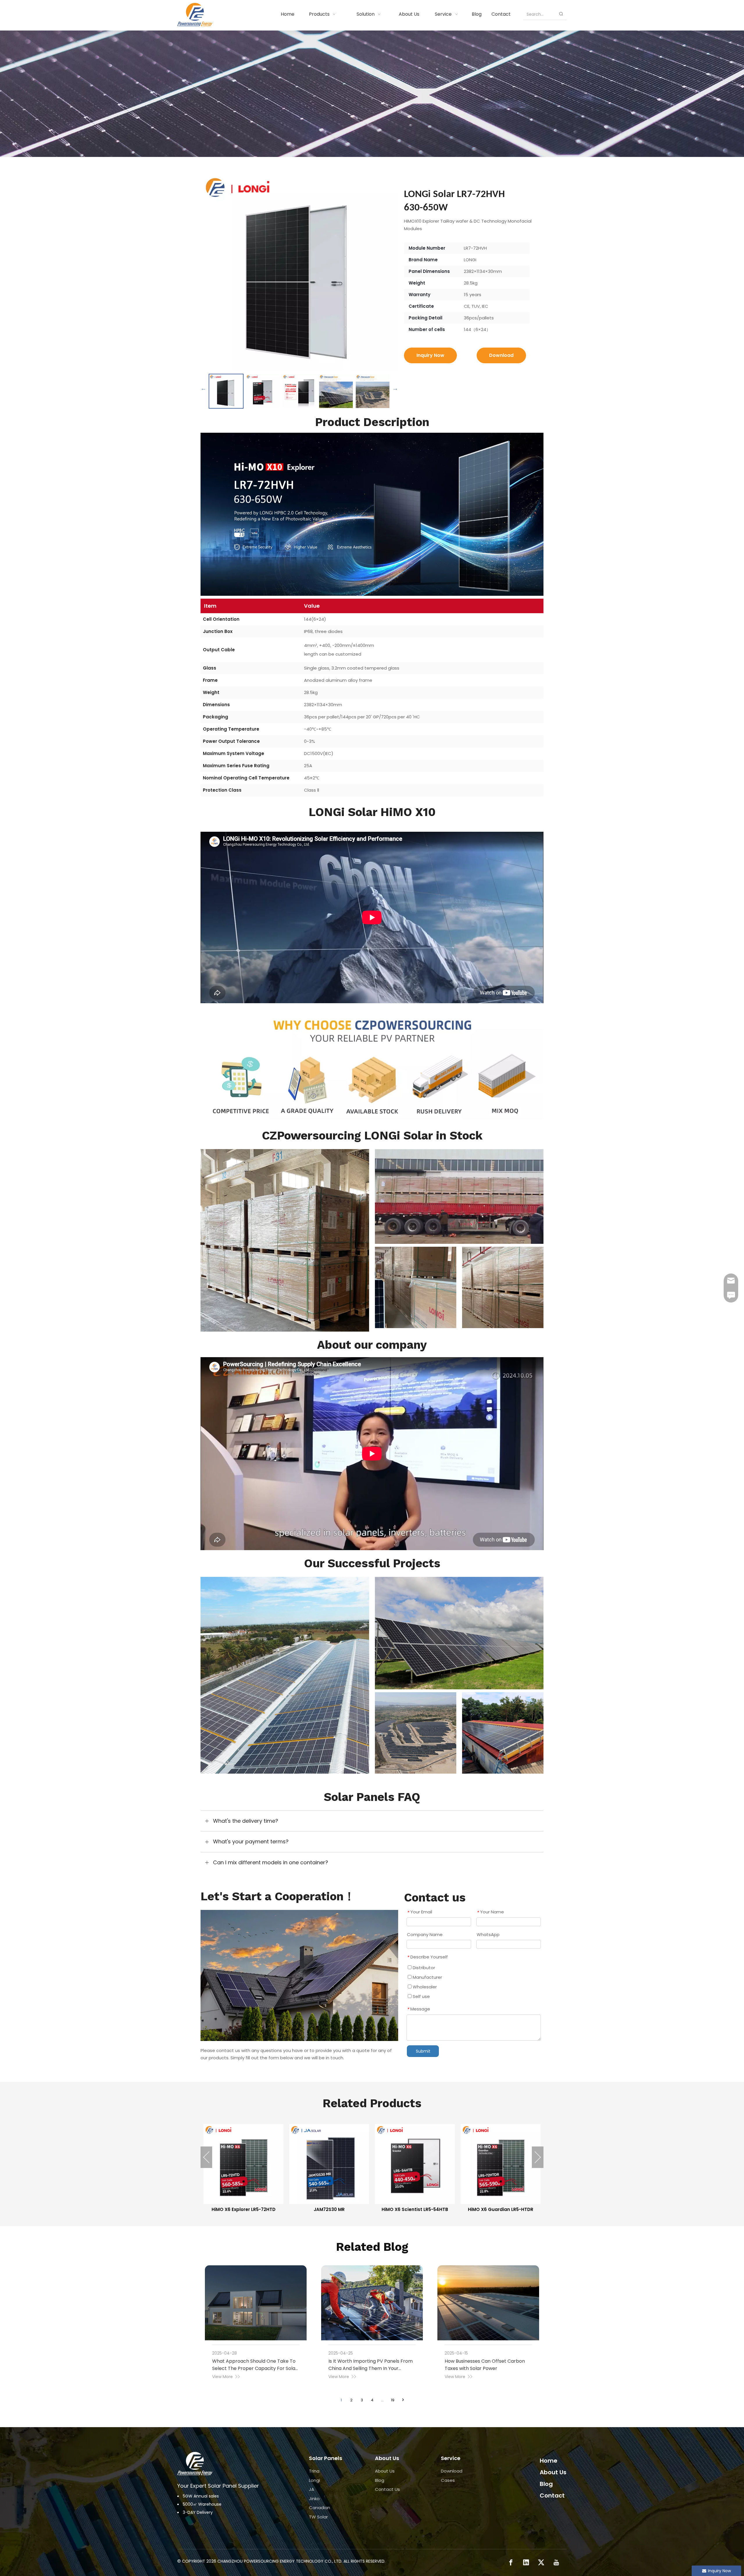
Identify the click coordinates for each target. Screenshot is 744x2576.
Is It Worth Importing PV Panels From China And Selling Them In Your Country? (371, 2368)
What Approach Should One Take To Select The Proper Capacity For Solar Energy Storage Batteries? (255, 2368)
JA (312, 2489)
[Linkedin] (526, 2562)
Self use (421, 1996)
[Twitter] (541, 2562)
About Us (385, 2471)
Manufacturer (427, 1977)
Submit (423, 2051)
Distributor (423, 1968)
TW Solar (318, 2517)
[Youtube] (556, 2562)
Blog (380, 2480)
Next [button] (395, 388)
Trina (314, 2471)
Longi (314, 2480)
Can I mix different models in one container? (271, 1862)
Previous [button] (203, 388)
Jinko (314, 2499)
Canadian (320, 2508)
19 (393, 2400)
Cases (448, 2480)
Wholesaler (424, 1987)
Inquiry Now (430, 355)
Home (549, 2461)
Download (501, 355)
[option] (226, 391)
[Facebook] (511, 2562)
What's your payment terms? (251, 1841)
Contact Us (387, 2489)
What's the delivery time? (246, 1821)
